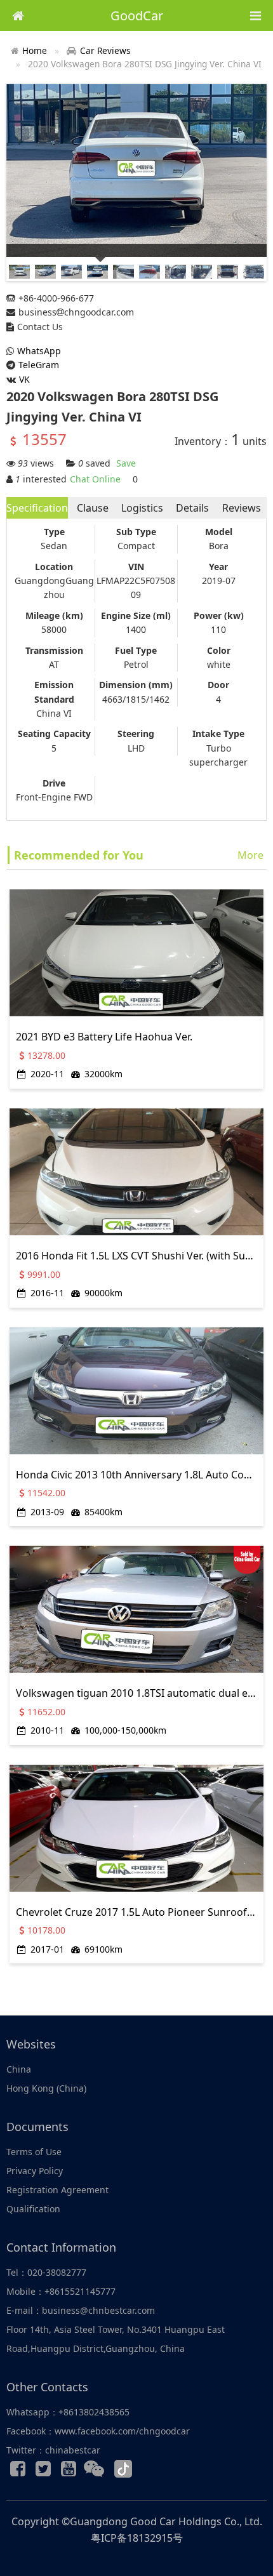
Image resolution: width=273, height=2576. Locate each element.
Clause (93, 508)
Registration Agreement (57, 2190)
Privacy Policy (35, 2171)
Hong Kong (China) (46, 2088)
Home (35, 50)
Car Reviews (105, 50)
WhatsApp (39, 351)
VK (24, 379)
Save (126, 463)
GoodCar (137, 16)
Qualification (33, 2209)
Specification (37, 508)
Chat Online (95, 479)
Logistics (142, 508)
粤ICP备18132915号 (137, 2538)
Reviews (242, 508)
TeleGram (39, 365)
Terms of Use (34, 2152)
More (250, 855)
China (19, 2069)
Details (192, 508)
